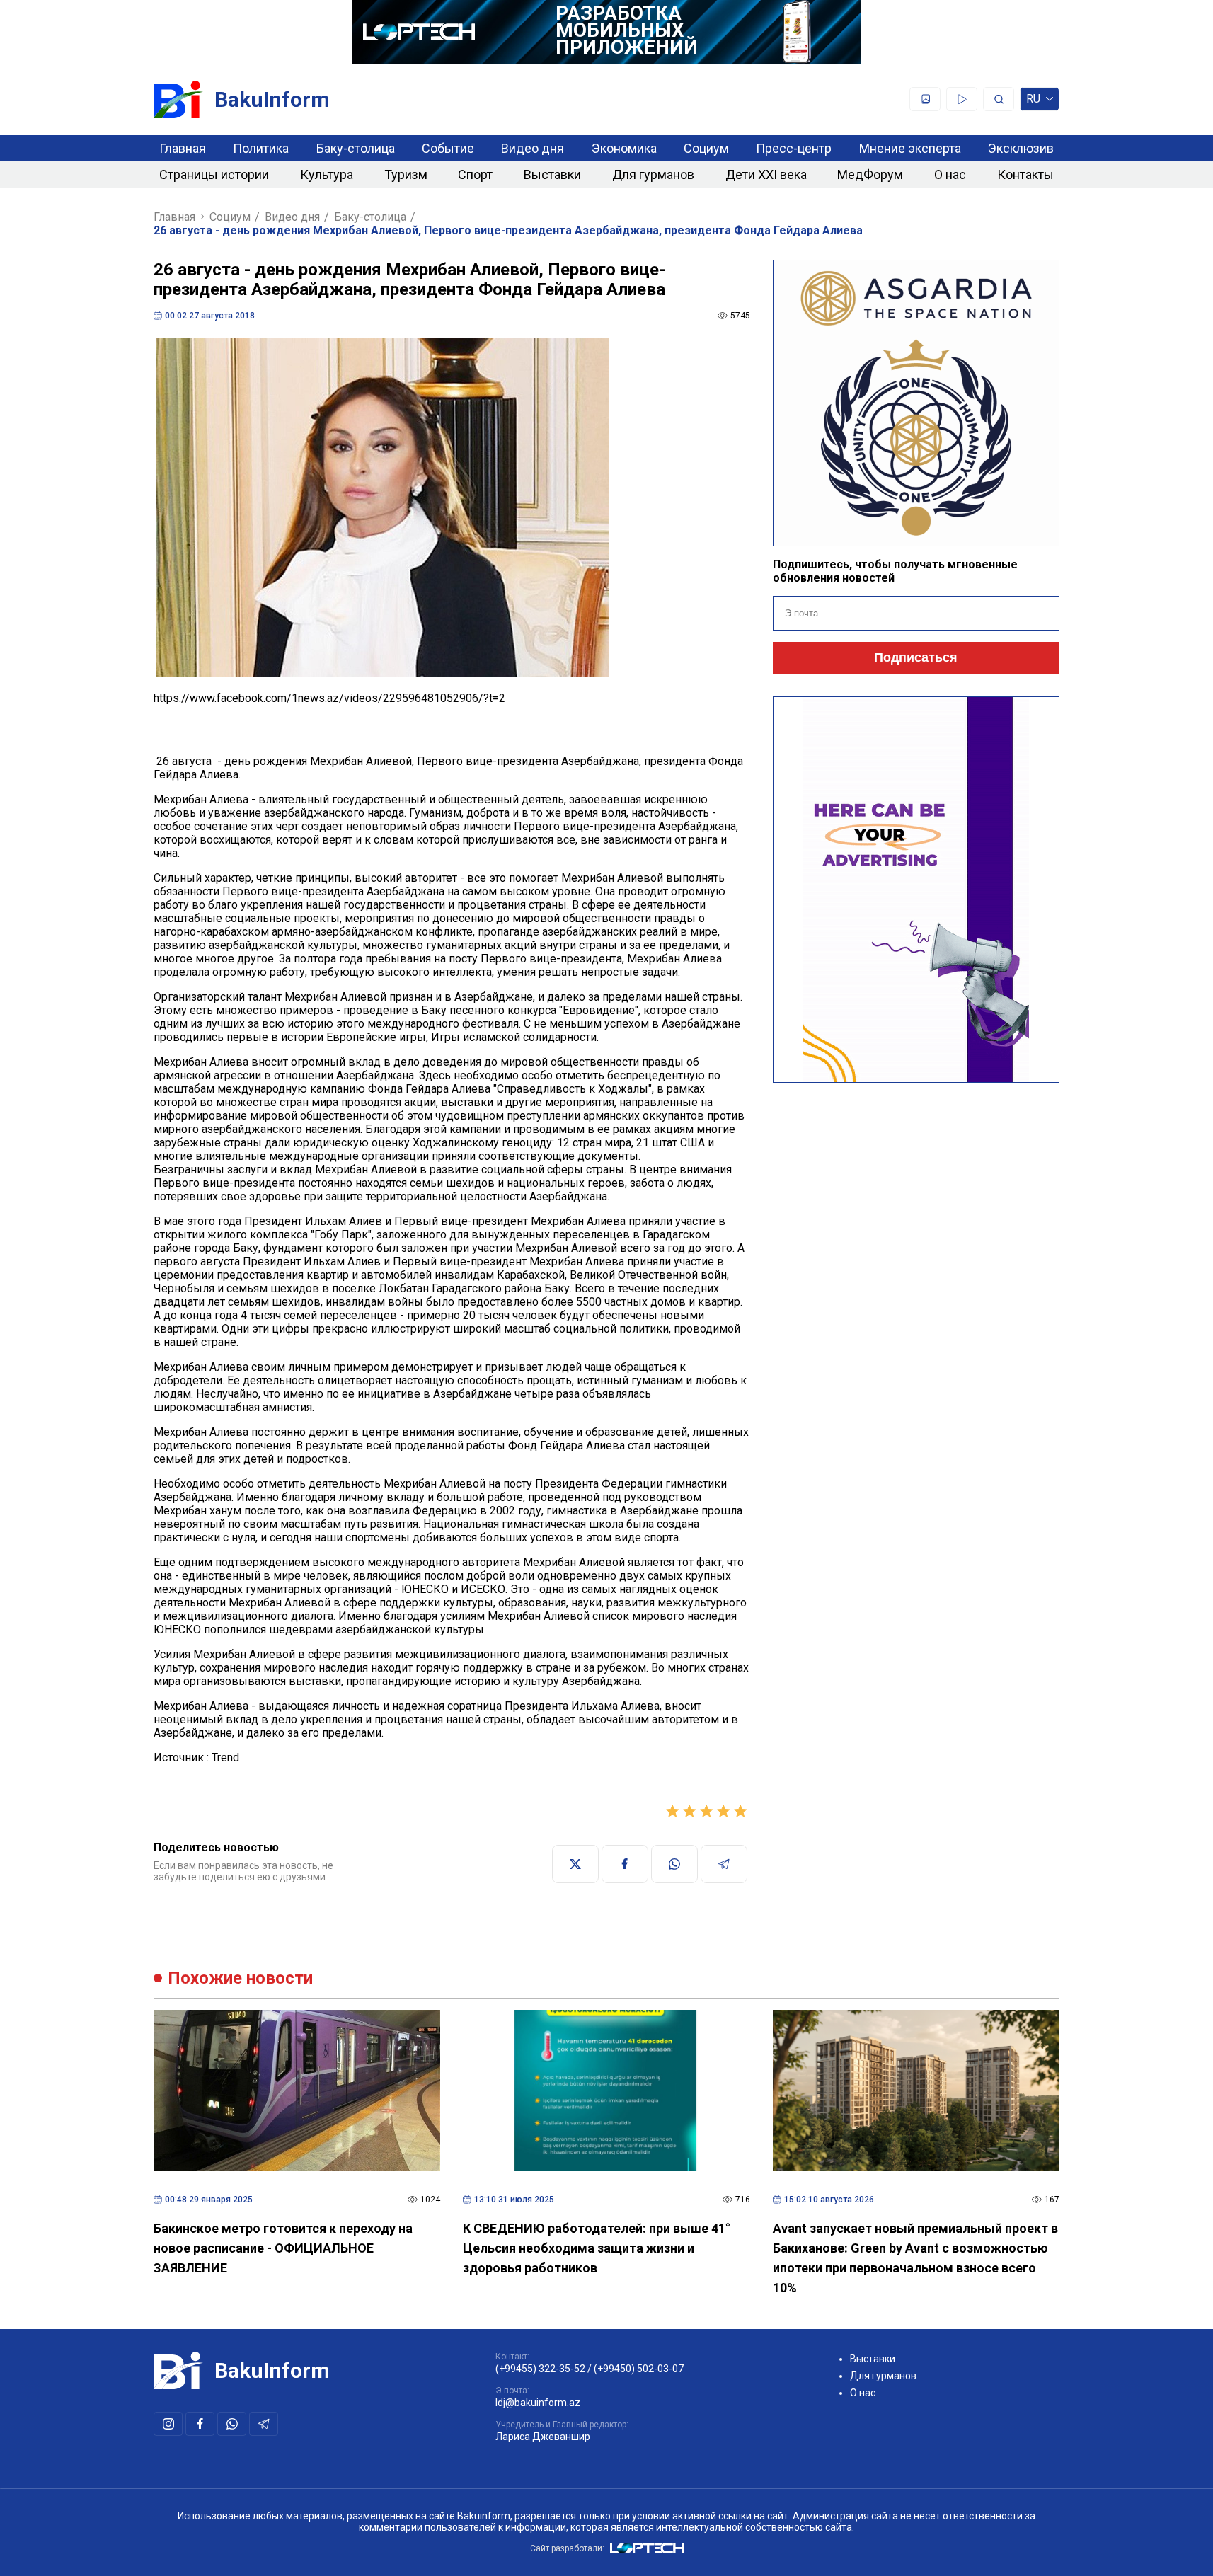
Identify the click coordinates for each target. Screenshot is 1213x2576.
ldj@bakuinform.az (538, 2403)
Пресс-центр (794, 148)
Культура (327, 174)
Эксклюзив (1021, 148)
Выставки (552, 174)
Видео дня (533, 148)
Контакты (1025, 174)
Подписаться (916, 657)
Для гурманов (653, 174)
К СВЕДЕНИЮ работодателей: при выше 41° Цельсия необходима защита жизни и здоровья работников (597, 2248)
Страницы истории (214, 174)
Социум (706, 148)
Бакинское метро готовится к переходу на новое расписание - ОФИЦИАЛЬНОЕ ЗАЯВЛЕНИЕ (283, 2248)
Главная (183, 148)
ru (1033, 102)
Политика (261, 148)
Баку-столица (356, 148)
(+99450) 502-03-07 (639, 2369)
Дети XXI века (766, 174)
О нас (950, 174)
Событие (448, 148)
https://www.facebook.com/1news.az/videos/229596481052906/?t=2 (329, 698)
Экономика (624, 148)
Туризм (406, 174)
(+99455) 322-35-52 (540, 2369)
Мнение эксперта (910, 148)
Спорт (475, 174)
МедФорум (870, 174)
